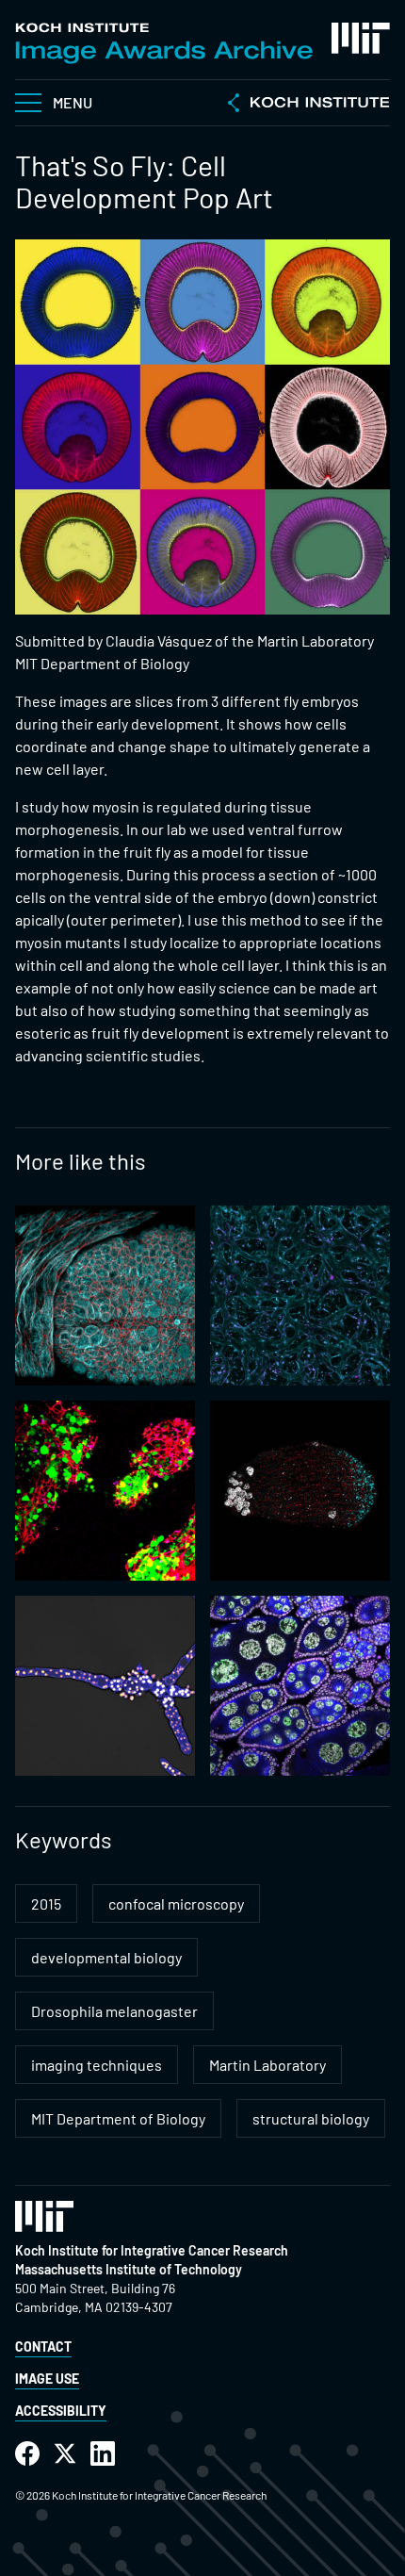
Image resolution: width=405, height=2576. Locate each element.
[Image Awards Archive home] (164, 43)
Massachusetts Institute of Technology (129, 2269)
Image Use (47, 2379)
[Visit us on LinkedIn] (103, 2454)
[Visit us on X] (65, 2454)
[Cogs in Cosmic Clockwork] (300, 1686)
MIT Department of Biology (118, 2118)
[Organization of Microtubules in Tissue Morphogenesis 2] (105, 1296)
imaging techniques (97, 2065)
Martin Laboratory (267, 2065)
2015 (46, 1903)
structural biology (311, 2118)
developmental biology (106, 1957)
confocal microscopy (176, 1903)
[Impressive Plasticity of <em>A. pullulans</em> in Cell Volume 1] (105, 1686)
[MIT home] (361, 38)
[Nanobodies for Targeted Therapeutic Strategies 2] (105, 1491)
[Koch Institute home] (309, 105)
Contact (43, 2346)
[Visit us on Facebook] (27, 2454)
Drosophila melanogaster (114, 2011)
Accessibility (61, 2411)
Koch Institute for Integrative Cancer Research (152, 2250)
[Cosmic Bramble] (300, 1296)
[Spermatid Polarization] (300, 1491)
